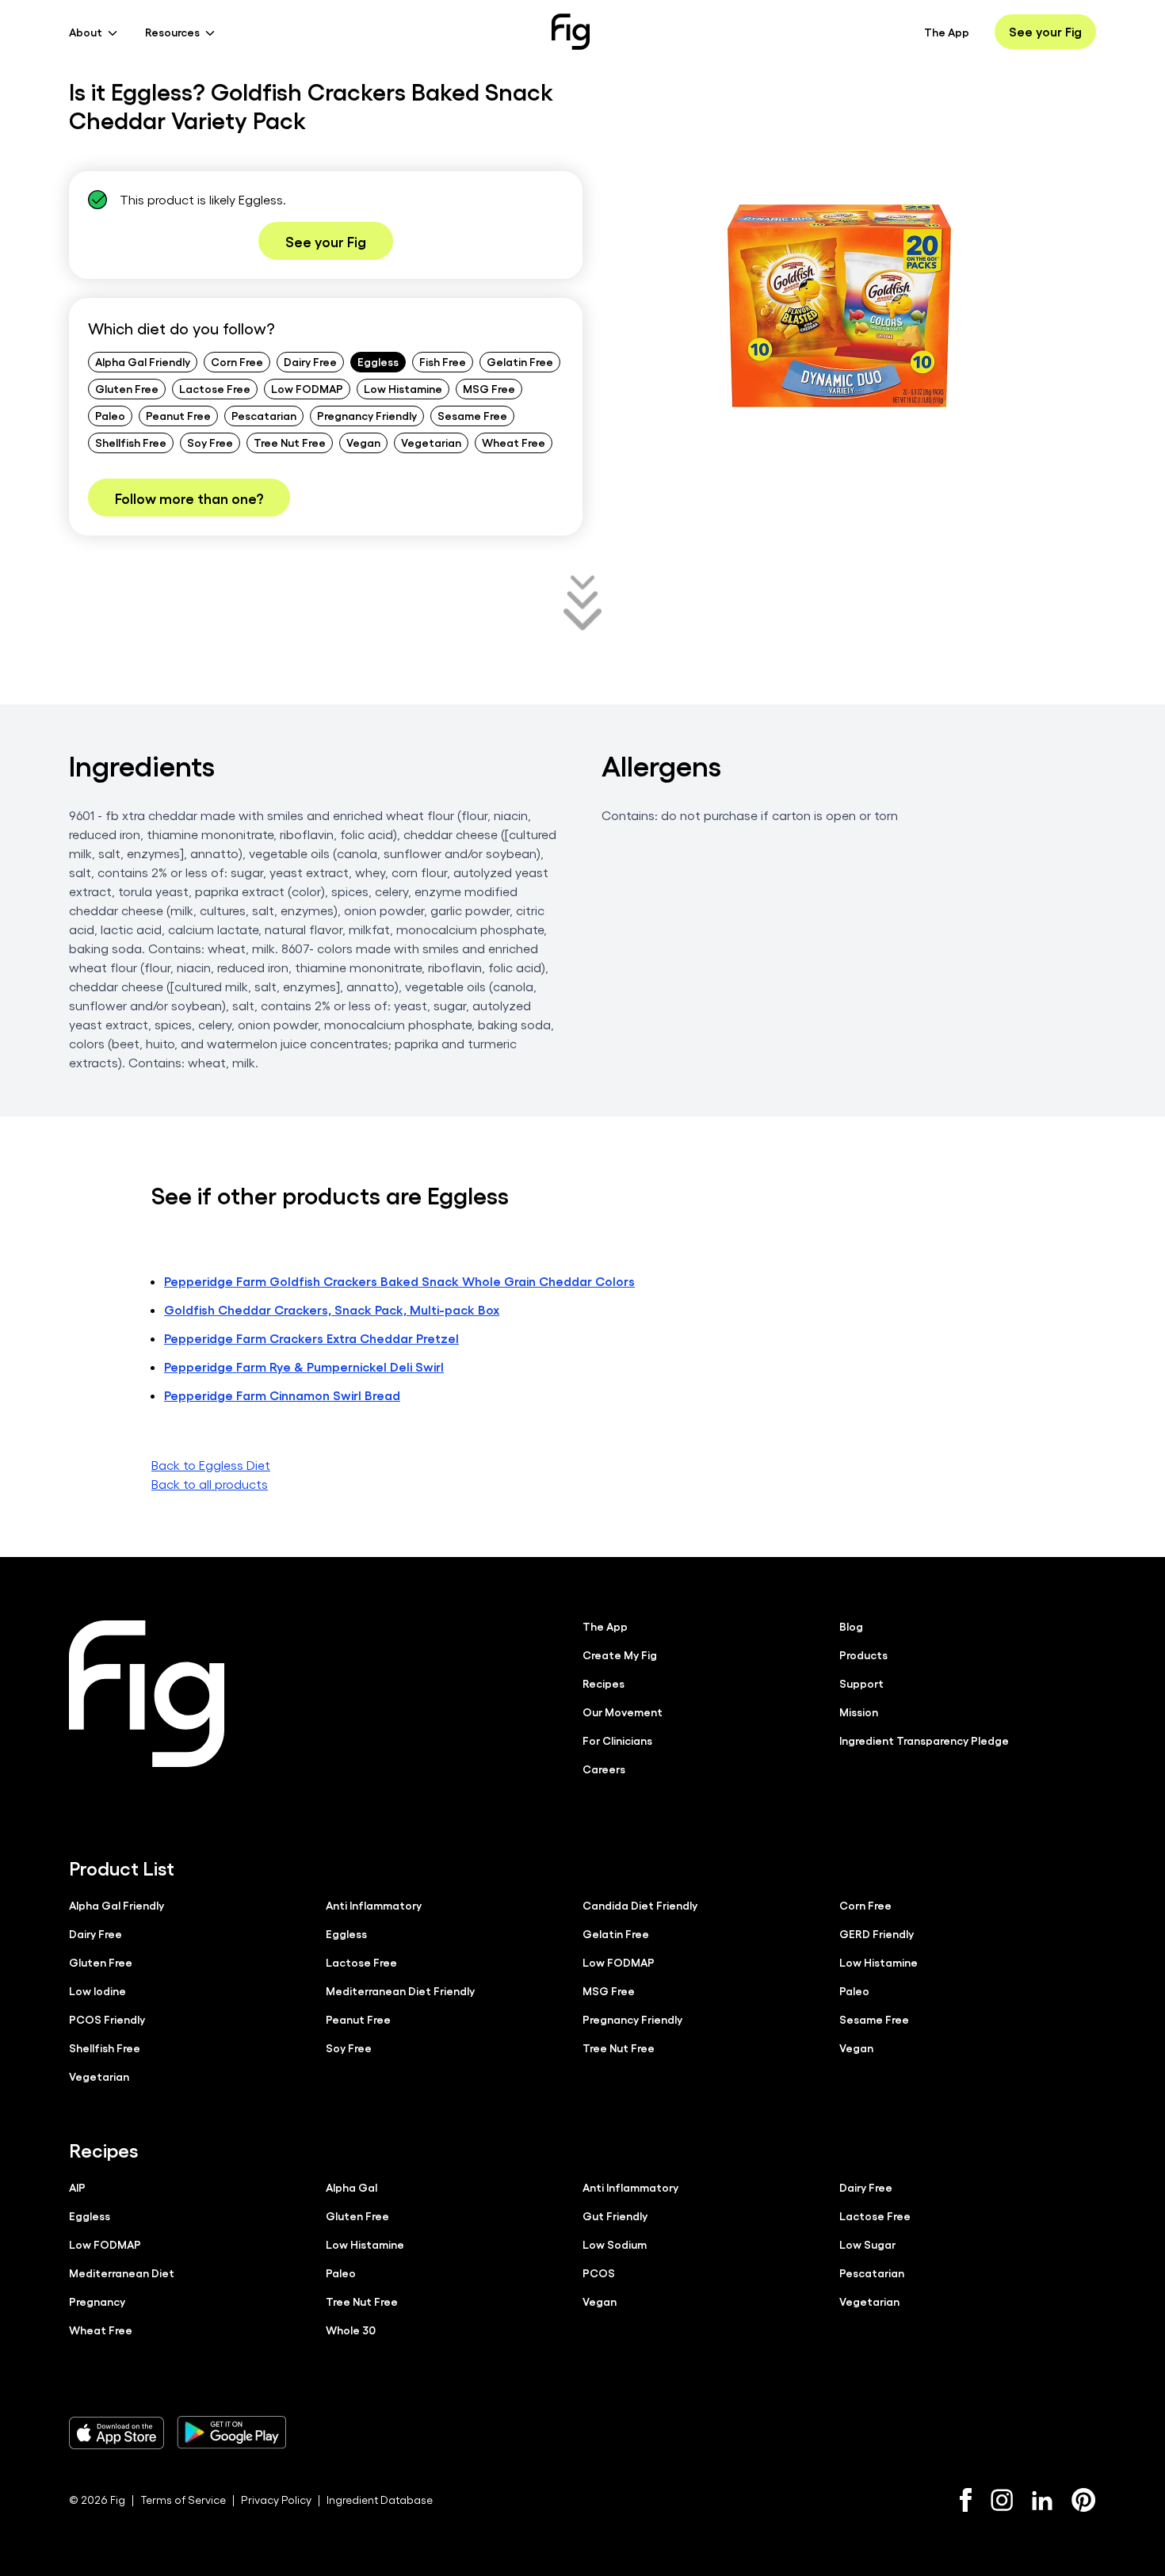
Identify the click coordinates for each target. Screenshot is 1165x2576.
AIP (77, 2187)
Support (861, 1683)
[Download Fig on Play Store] (231, 2433)
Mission (859, 1712)
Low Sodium (615, 2244)
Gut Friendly (615, 2215)
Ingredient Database (380, 2500)
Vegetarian (431, 442)
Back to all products (210, 1484)
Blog (851, 1626)
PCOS (599, 2273)
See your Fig (1045, 31)
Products (863, 1654)
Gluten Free (127, 388)
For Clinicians (617, 1740)
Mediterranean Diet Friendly (400, 1990)
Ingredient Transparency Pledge (924, 1740)
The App (947, 32)
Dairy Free (310, 361)
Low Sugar (867, 2244)
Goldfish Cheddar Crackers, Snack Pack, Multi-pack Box (332, 1309)
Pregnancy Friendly (367, 415)
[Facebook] (966, 2500)
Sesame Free (472, 415)
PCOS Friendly (107, 2019)
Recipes (604, 1683)
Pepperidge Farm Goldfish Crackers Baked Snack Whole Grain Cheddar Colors (399, 1281)
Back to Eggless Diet (211, 1465)
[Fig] (571, 32)
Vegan (363, 442)
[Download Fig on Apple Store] (116, 2433)
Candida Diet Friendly (640, 1905)
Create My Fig (620, 1654)
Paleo (110, 415)
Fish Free (443, 361)
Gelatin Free (520, 361)
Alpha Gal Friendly (143, 361)
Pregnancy (97, 2301)
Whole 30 (351, 2330)
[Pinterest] (1084, 2500)
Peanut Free (178, 415)
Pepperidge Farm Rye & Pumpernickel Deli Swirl (304, 1366)
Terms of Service (183, 2500)
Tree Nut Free (290, 442)
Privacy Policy (276, 2500)
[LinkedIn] (1042, 2500)
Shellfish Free (131, 442)
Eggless (378, 361)
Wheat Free (514, 442)
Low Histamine (403, 388)
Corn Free (237, 361)
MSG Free (489, 388)
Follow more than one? (189, 498)
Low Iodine (97, 1990)
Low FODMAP (307, 388)
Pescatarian (264, 415)
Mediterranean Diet (122, 2273)
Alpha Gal (351, 2187)
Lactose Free (215, 388)
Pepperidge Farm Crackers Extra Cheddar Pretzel (311, 1338)
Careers (604, 1769)
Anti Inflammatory (374, 1905)
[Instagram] (1002, 2500)
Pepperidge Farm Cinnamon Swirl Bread (282, 1395)
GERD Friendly (877, 1933)
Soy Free (210, 442)
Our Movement (623, 1712)
